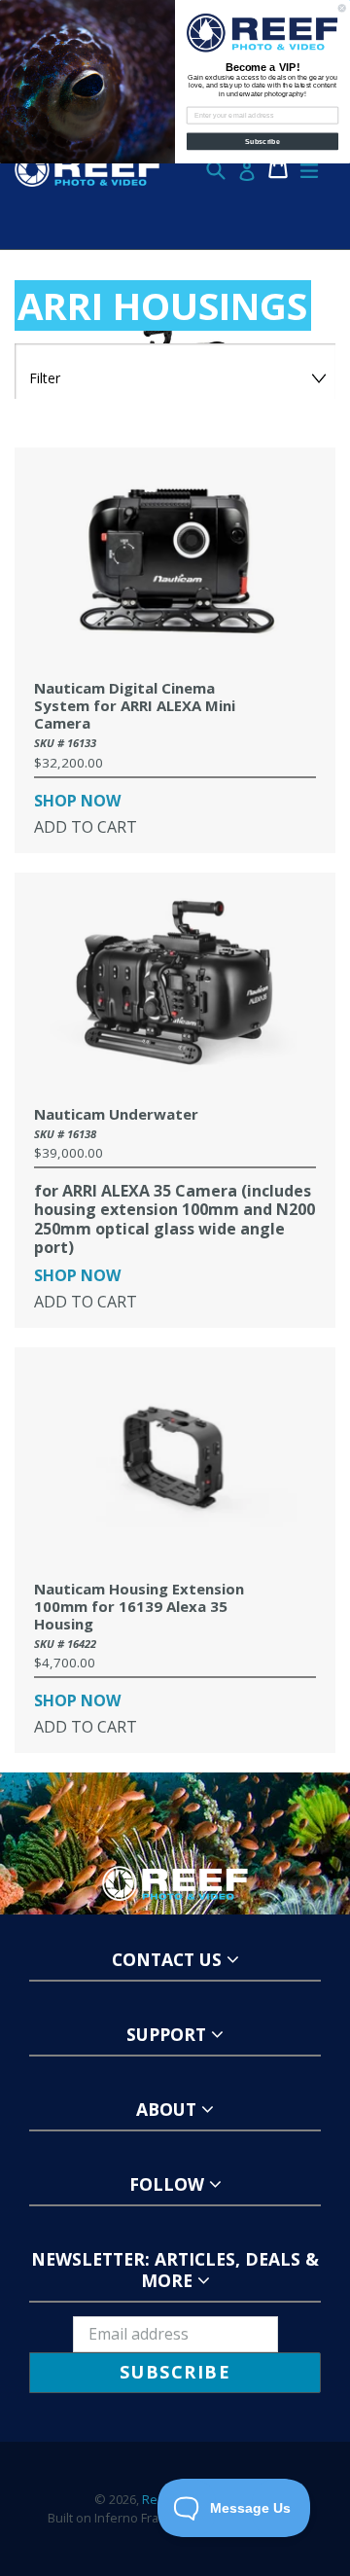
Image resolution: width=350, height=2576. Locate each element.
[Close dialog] (342, 8)
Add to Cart (86, 827)
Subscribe (262, 141)
